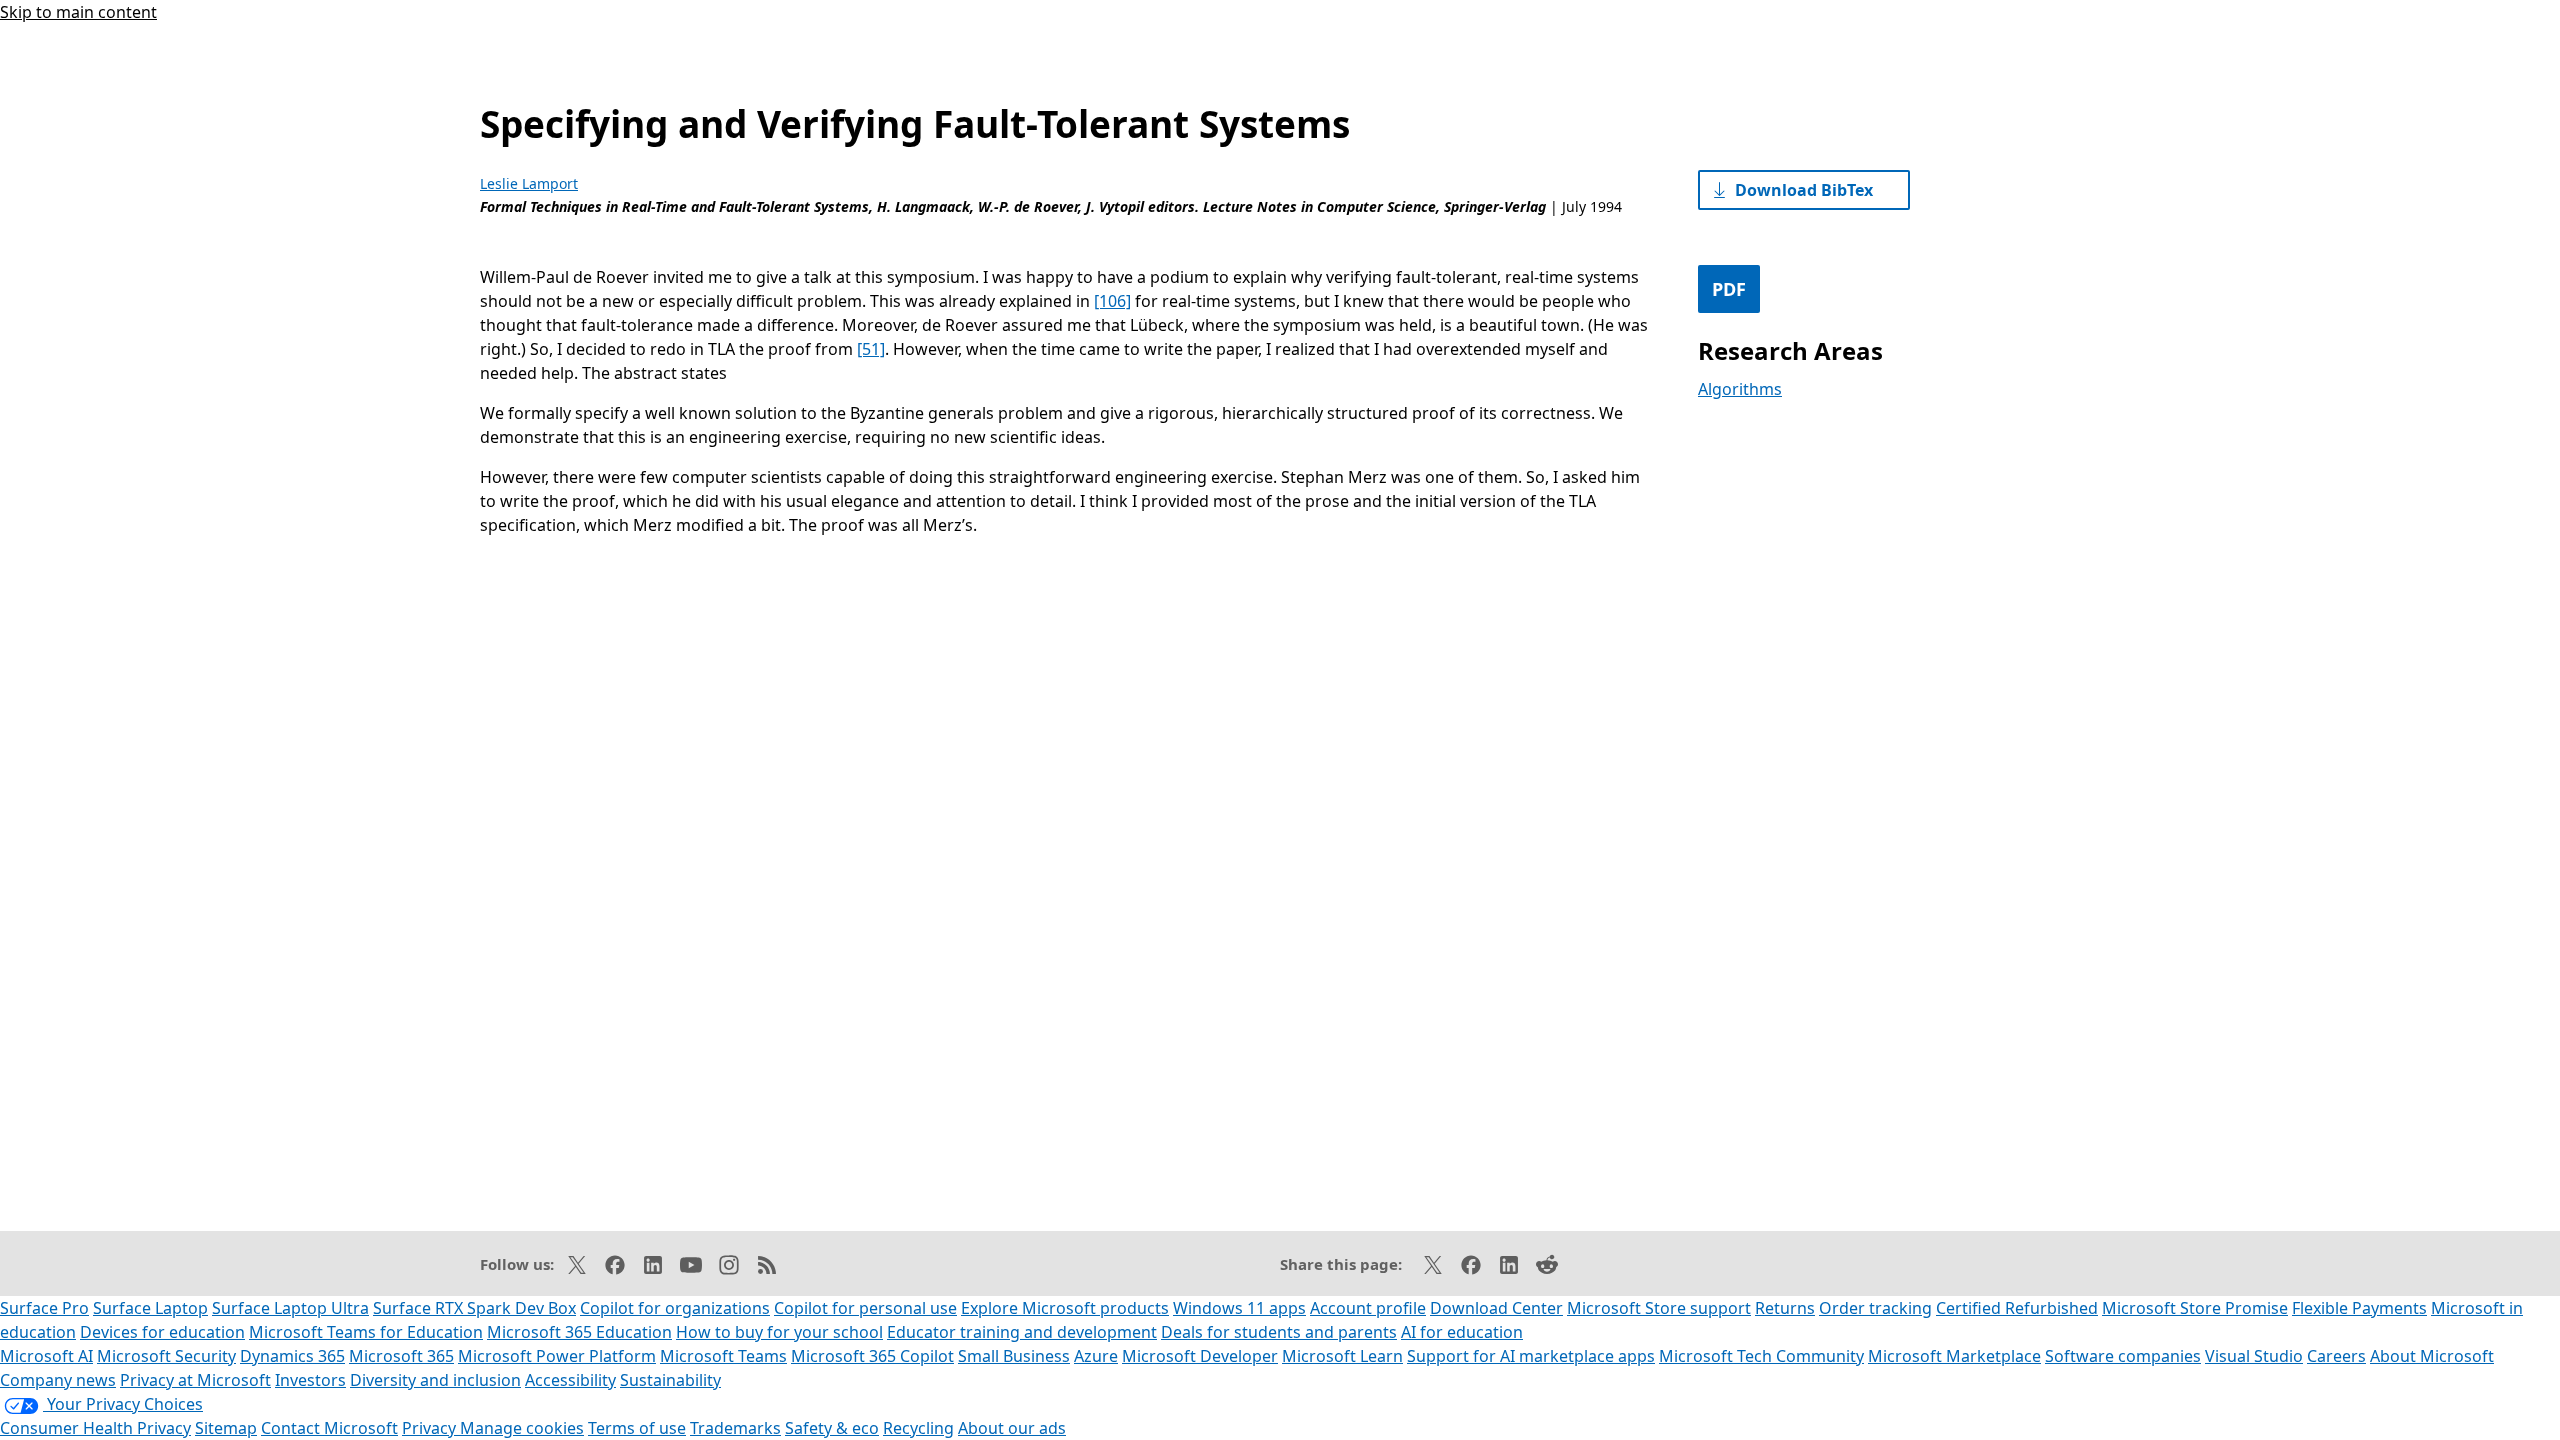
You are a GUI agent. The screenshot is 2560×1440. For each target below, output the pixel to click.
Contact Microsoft (329, 1428)
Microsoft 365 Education (579, 1332)
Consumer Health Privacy (95, 1428)
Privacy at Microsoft (195, 1380)
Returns (1785, 1308)
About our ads (1012, 1428)
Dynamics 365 (292, 1356)
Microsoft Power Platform (557, 1356)
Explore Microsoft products (1065, 1308)
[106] (1112, 301)
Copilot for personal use (865, 1308)
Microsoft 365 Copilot (872, 1356)
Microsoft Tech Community (1761, 1356)
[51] (871, 349)
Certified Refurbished (2017, 1308)
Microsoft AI (46, 1356)
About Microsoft (2432, 1356)
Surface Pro (44, 1308)
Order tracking (1875, 1308)
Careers (2336, 1356)
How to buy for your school (779, 1332)
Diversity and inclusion (435, 1380)
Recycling (918, 1428)
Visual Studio (2254, 1356)
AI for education (1462, 1332)
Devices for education (162, 1332)
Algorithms (1740, 389)
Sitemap (226, 1428)
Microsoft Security (166, 1356)
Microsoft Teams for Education (366, 1332)
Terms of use (637, 1428)
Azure (1096, 1356)
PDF (1729, 289)
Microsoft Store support (1659, 1308)
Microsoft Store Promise (2195, 1308)
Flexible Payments (2359, 1308)
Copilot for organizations (675, 1308)
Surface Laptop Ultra (290, 1308)
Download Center (1496, 1308)
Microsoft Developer (1200, 1356)
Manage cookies (522, 1428)
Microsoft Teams (723, 1356)
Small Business (1014, 1356)
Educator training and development (1022, 1332)
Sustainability (670, 1380)
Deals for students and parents (1279, 1332)
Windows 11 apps (1239, 1308)
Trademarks (735, 1428)
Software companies (2123, 1356)
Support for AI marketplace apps (1531, 1356)
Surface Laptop (150, 1308)
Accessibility (570, 1380)
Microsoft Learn (1342, 1356)
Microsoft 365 (401, 1356)
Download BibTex (1804, 190)
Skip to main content (78, 12)
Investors (310, 1380)
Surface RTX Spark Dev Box (474, 1308)
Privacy (431, 1428)
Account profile (1368, 1308)
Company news (58, 1380)
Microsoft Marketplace (1954, 1356)
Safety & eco (832, 1428)
